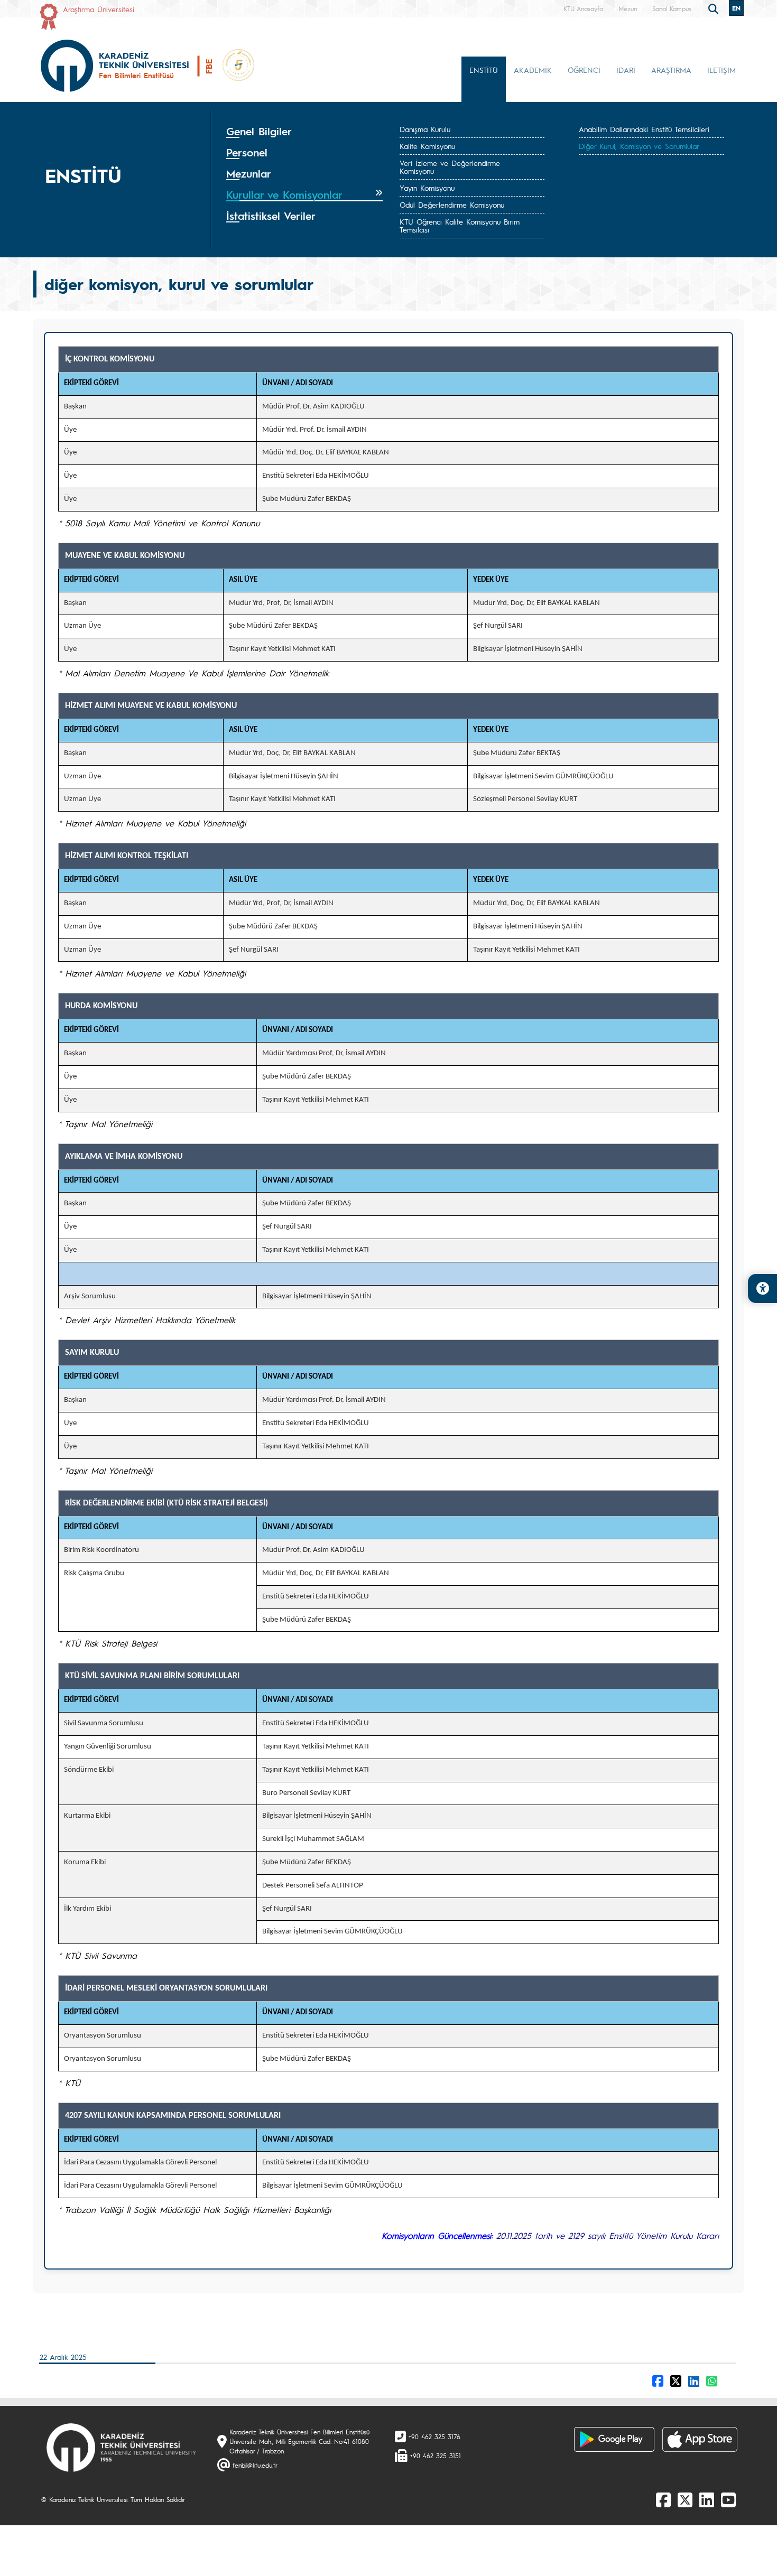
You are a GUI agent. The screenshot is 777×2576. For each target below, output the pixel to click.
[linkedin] (707, 2499)
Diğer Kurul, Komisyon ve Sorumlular (639, 146)
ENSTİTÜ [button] (484, 70)
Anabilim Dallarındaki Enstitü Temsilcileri (644, 129)
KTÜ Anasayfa (583, 8)
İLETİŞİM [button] (721, 70)
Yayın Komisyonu (427, 188)
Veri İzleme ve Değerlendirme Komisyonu (450, 167)
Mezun (628, 8)
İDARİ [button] (626, 70)
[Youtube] (728, 2499)
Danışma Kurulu (425, 129)
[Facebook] (663, 2499)
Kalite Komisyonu (427, 146)
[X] (685, 2499)
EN (736, 8)
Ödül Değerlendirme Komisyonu (452, 204)
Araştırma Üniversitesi (99, 9)
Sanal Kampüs (672, 8)
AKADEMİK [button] (533, 70)
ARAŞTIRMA (671, 70)
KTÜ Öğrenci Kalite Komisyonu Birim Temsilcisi (460, 225)
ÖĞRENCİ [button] (584, 70)
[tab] (304, 132)
